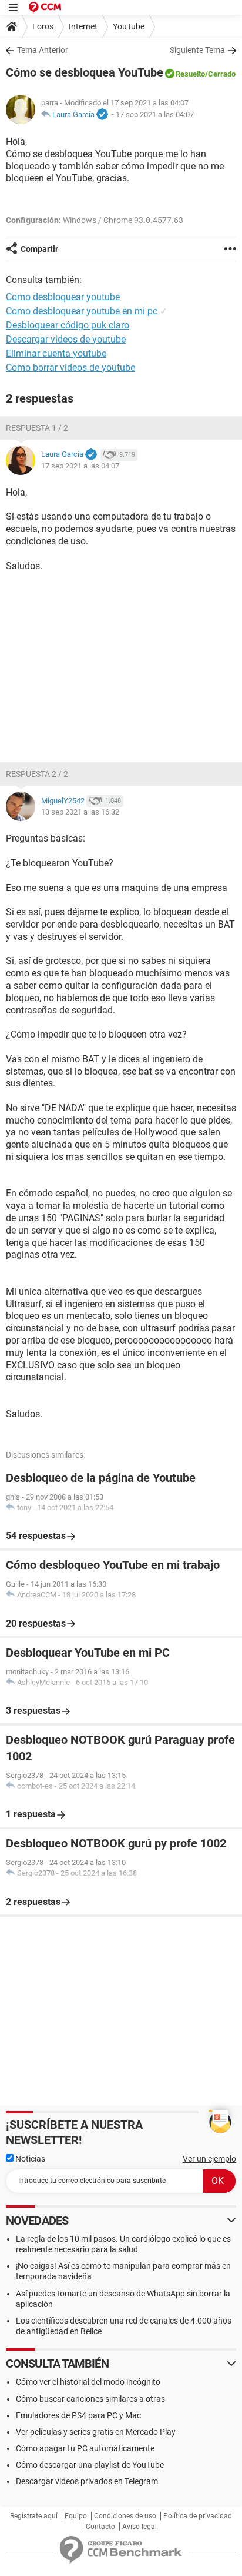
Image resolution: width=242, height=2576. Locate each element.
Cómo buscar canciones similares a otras (90, 2399)
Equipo (76, 2516)
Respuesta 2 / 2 (37, 774)
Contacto (100, 2527)
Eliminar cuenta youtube (56, 353)
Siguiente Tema (197, 50)
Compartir (39, 249)
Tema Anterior (43, 50)
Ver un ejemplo (209, 2159)
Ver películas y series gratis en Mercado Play (96, 2432)
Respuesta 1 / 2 (37, 428)
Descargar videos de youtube (66, 339)
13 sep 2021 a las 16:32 (80, 812)
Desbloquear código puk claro (68, 325)
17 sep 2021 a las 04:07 (155, 114)
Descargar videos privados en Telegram (87, 2481)
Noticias (29, 2159)
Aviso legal (140, 2527)
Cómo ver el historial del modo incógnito (88, 2382)
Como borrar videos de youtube (70, 368)
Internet (83, 26)
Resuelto (190, 74)
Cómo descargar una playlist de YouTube (90, 2465)
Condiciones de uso (125, 2516)
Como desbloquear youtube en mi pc (82, 311)
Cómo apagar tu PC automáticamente (85, 2448)
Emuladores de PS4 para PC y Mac (78, 2415)
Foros (43, 26)
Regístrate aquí (34, 2516)
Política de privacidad (198, 2516)
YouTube (129, 26)
